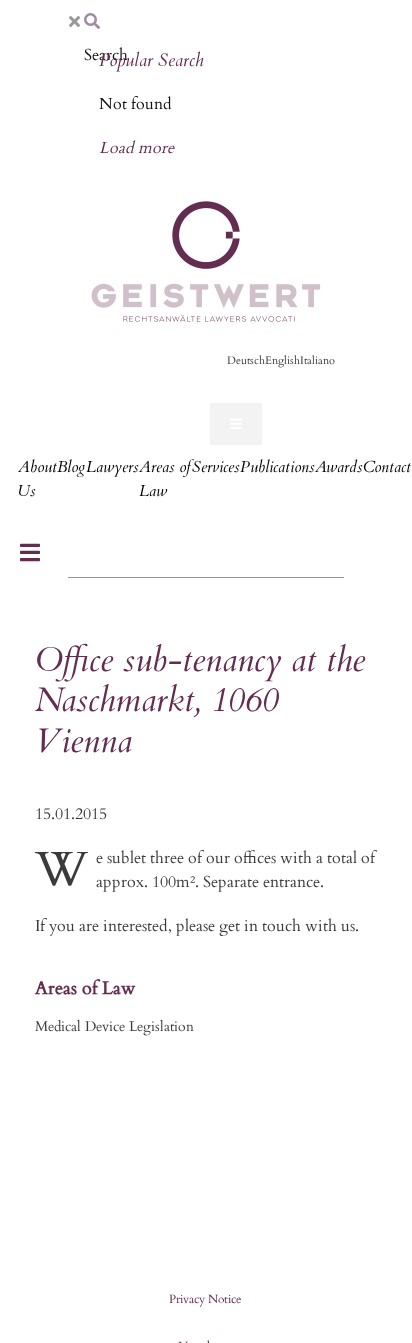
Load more (136, 148)
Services (215, 467)
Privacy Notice (205, 1299)
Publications (277, 467)
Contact (387, 467)
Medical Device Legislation (114, 1026)
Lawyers (112, 467)
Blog (71, 467)
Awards (338, 467)
